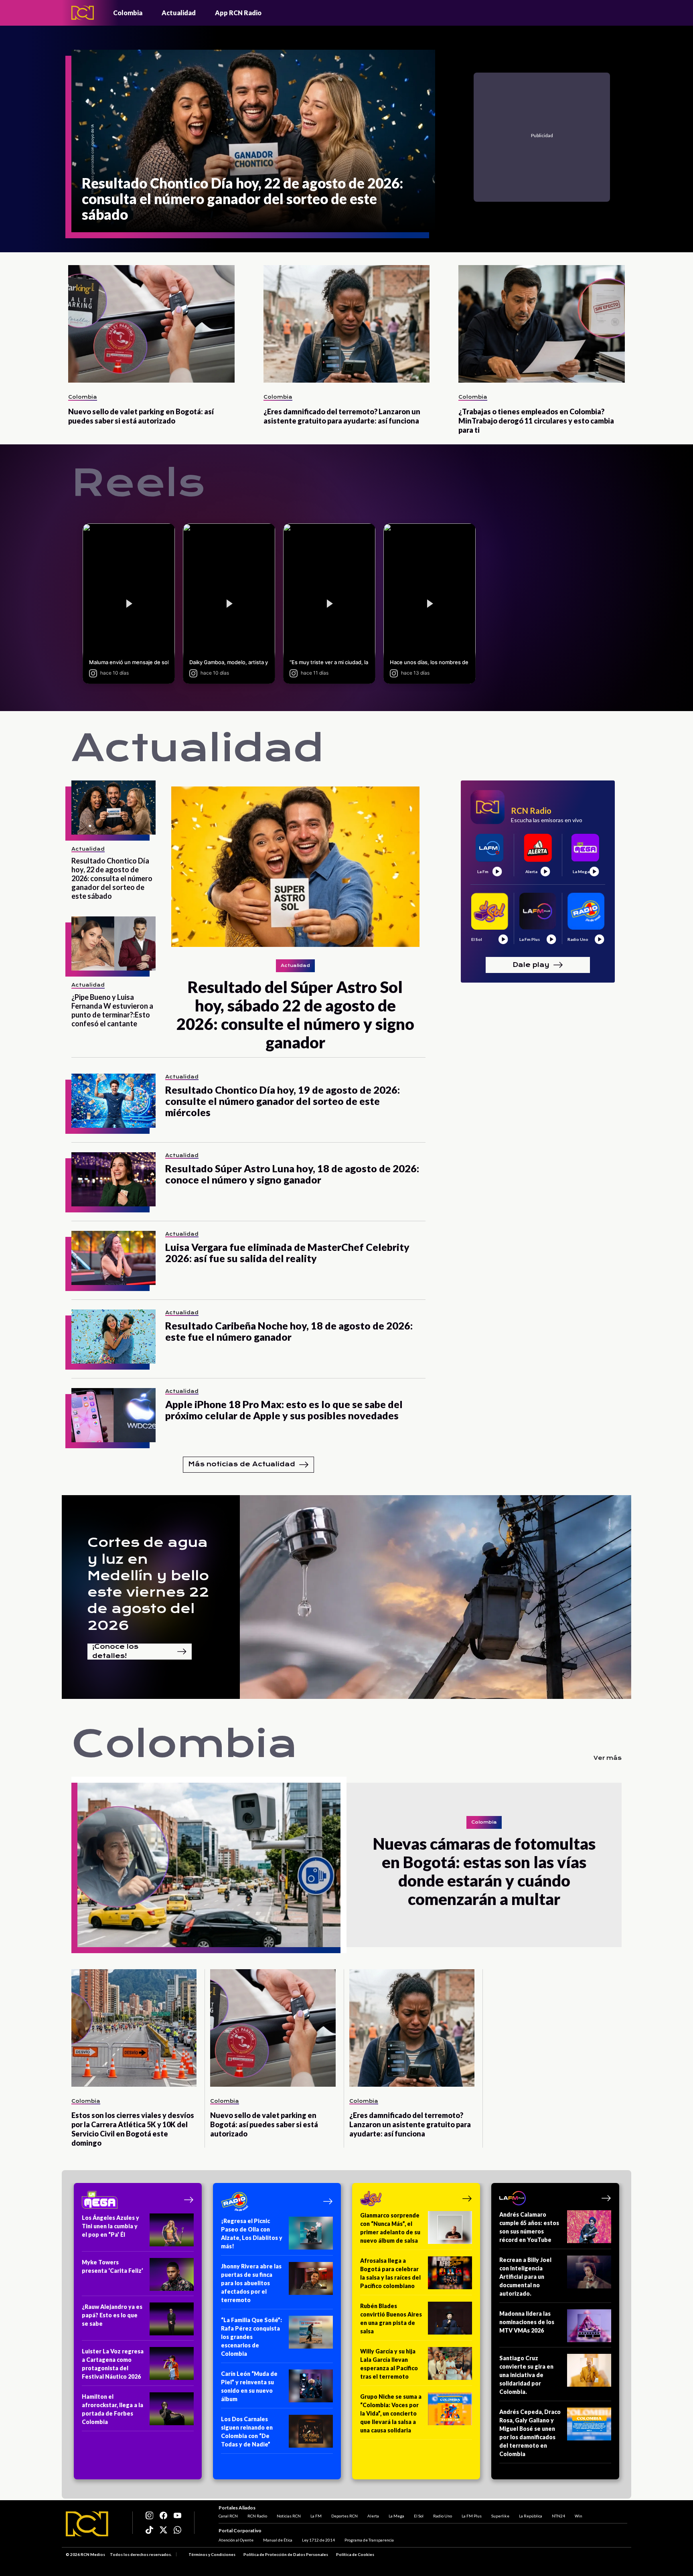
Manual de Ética (278, 2540)
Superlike (500, 2516)
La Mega (396, 2516)
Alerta (373, 2516)
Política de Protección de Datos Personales (286, 2554)
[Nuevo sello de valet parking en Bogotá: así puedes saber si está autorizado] (151, 324)
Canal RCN (228, 2516)
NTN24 (558, 2516)
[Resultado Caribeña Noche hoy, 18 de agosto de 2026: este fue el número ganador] (113, 1337)
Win (579, 2516)
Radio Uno (443, 2516)
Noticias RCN (289, 2516)
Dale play (531, 964)
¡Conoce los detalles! (115, 1652)
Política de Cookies (355, 2554)
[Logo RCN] (87, 2524)
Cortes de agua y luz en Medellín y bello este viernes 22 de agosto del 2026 (148, 1584)
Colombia (128, 13)
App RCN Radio (238, 13)
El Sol (419, 2516)
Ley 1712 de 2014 (318, 2540)
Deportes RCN (344, 2516)
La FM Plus (472, 2516)
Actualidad (179, 13)
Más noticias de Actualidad (242, 1464)
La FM (316, 2516)
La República (531, 2516)
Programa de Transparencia (369, 2540)
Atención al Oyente (236, 2540)
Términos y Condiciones (212, 2554)
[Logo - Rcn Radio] (83, 13)
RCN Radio (257, 2516)
